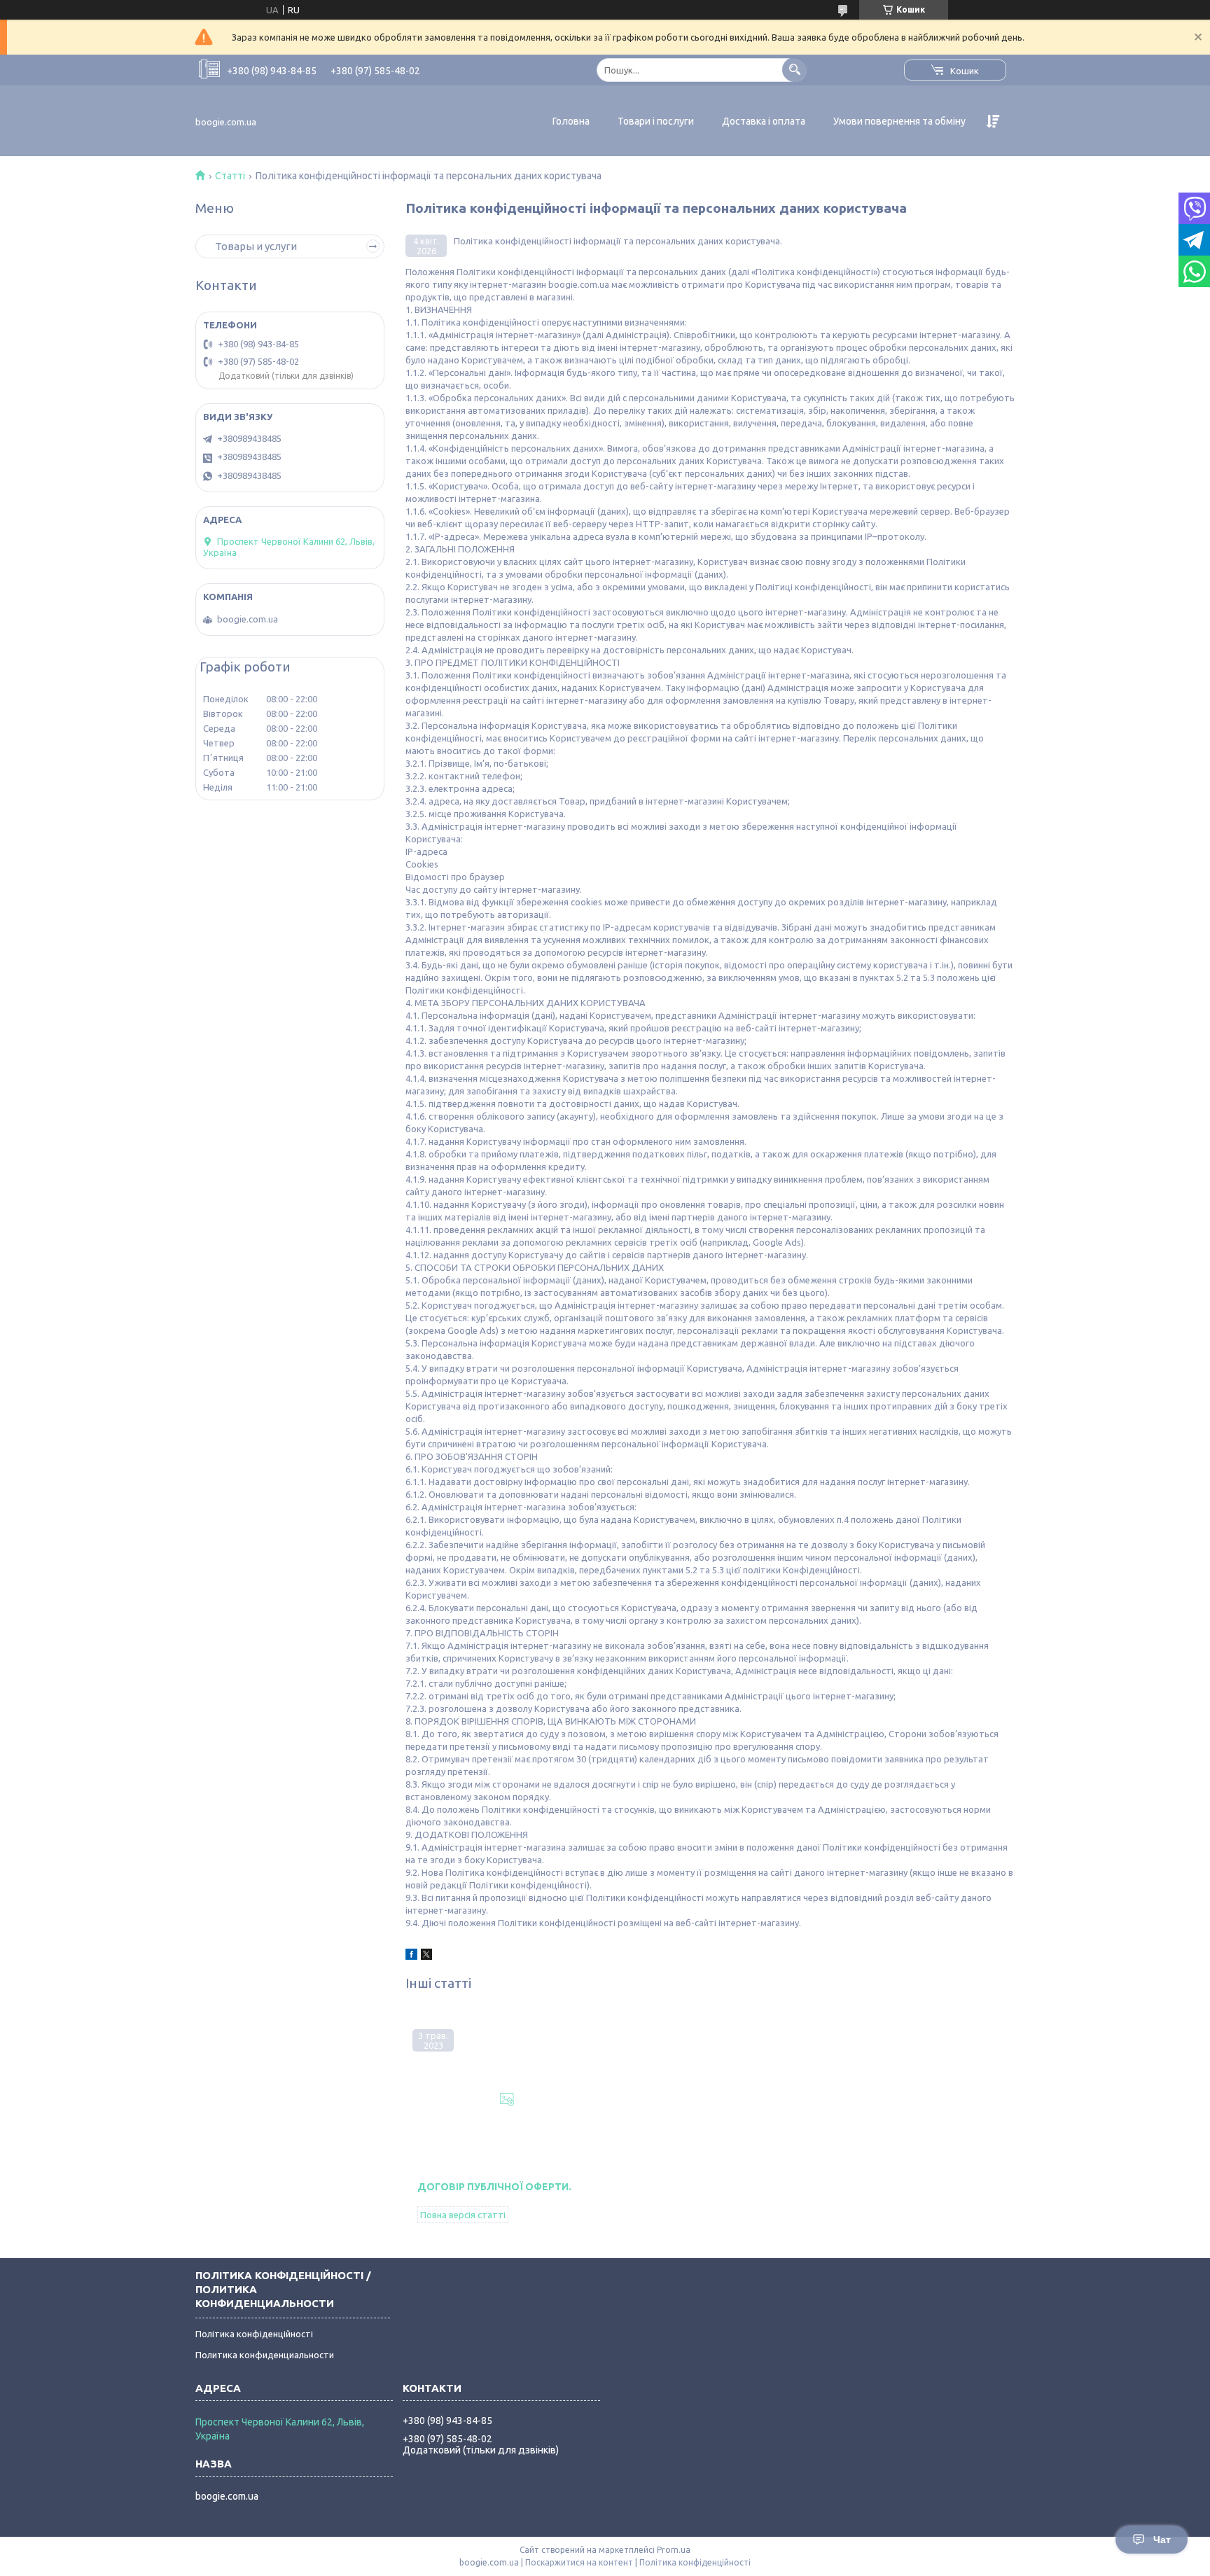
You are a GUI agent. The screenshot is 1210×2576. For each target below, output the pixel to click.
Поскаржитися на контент (579, 2562)
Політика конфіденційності (254, 2334)
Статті (230, 176)
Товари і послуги (656, 121)
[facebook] (411, 1956)
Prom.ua (674, 2550)
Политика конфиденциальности (265, 2355)
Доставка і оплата (764, 121)
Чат (1162, 2540)
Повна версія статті (463, 2215)
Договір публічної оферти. (494, 2187)
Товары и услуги (256, 246)
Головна (571, 121)
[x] (426, 1956)
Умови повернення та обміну (899, 121)
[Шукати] (794, 70)
